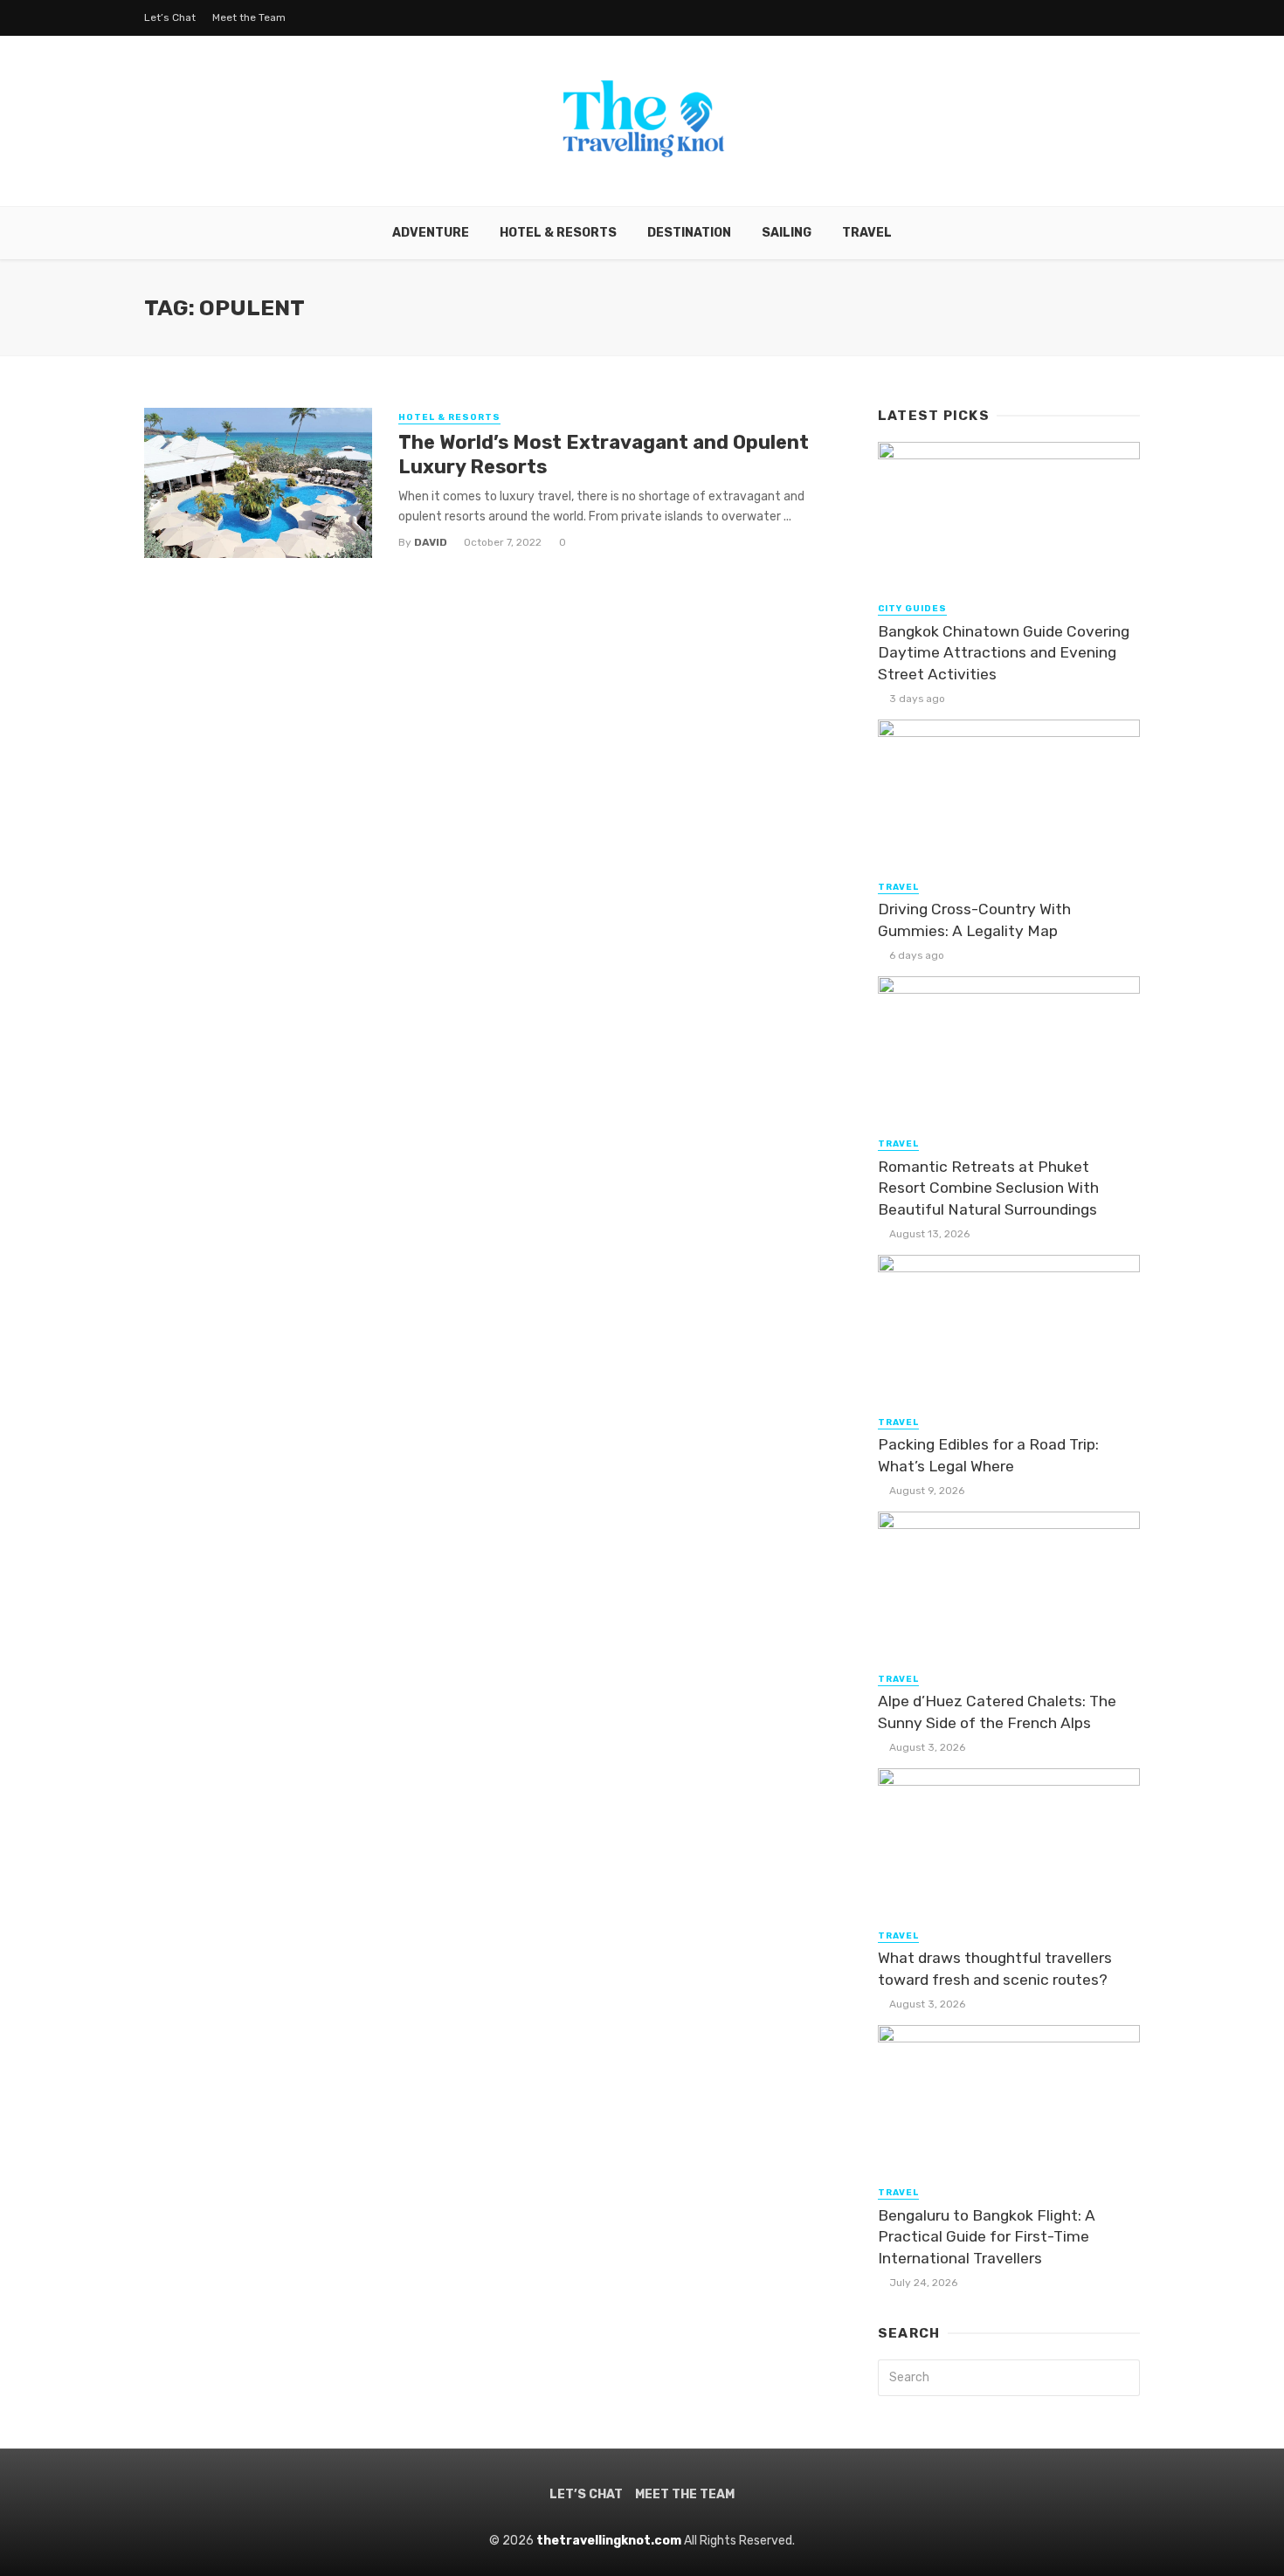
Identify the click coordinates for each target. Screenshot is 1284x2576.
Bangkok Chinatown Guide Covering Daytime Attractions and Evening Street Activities (1004, 653)
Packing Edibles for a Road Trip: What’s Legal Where (988, 1455)
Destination (689, 233)
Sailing (787, 233)
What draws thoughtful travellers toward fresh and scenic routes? (995, 1969)
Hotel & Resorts (558, 233)
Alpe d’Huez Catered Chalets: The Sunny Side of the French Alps (997, 1712)
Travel (867, 233)
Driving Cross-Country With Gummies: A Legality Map (974, 920)
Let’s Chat (170, 17)
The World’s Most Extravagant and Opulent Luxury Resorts (604, 455)
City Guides (912, 609)
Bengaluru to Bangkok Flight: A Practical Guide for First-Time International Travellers (987, 2237)
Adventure (431, 233)
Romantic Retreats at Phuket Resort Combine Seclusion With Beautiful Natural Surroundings (988, 1188)
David (431, 542)
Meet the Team (249, 17)
